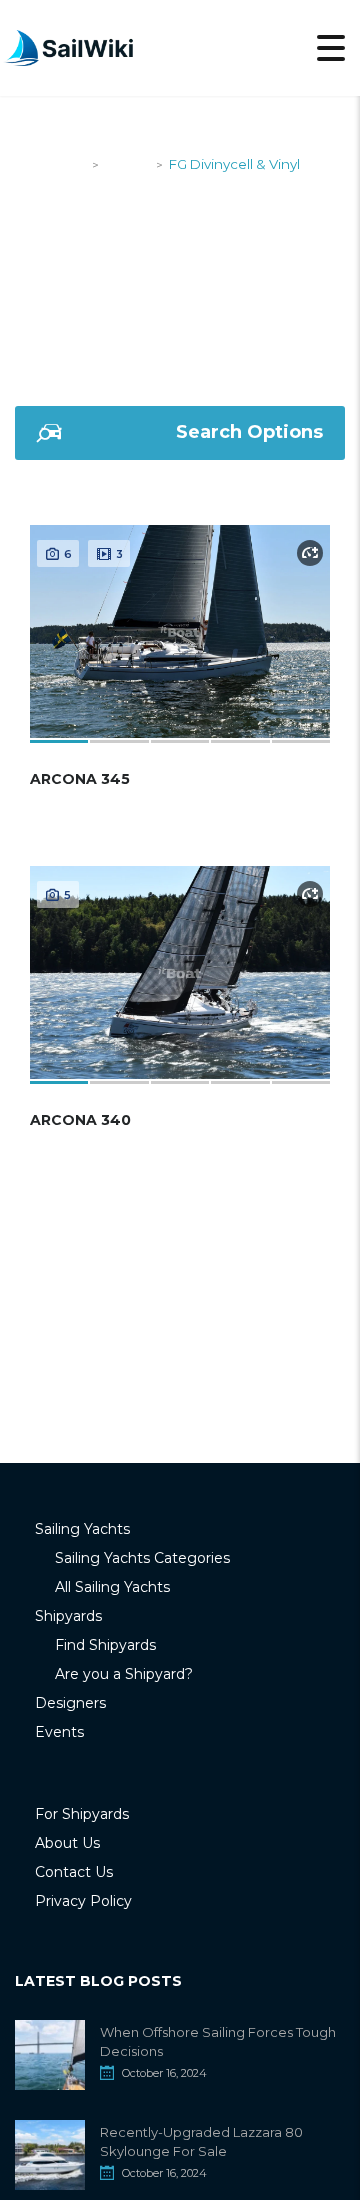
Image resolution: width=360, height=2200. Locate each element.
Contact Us (74, 1872)
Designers (70, 1703)
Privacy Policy (83, 1901)
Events (59, 1732)
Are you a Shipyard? (124, 1674)
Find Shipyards (105, 1645)
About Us (67, 1843)
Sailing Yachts (82, 1529)
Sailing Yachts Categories (142, 1558)
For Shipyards (82, 1814)
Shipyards (68, 1616)
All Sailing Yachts (112, 1587)
